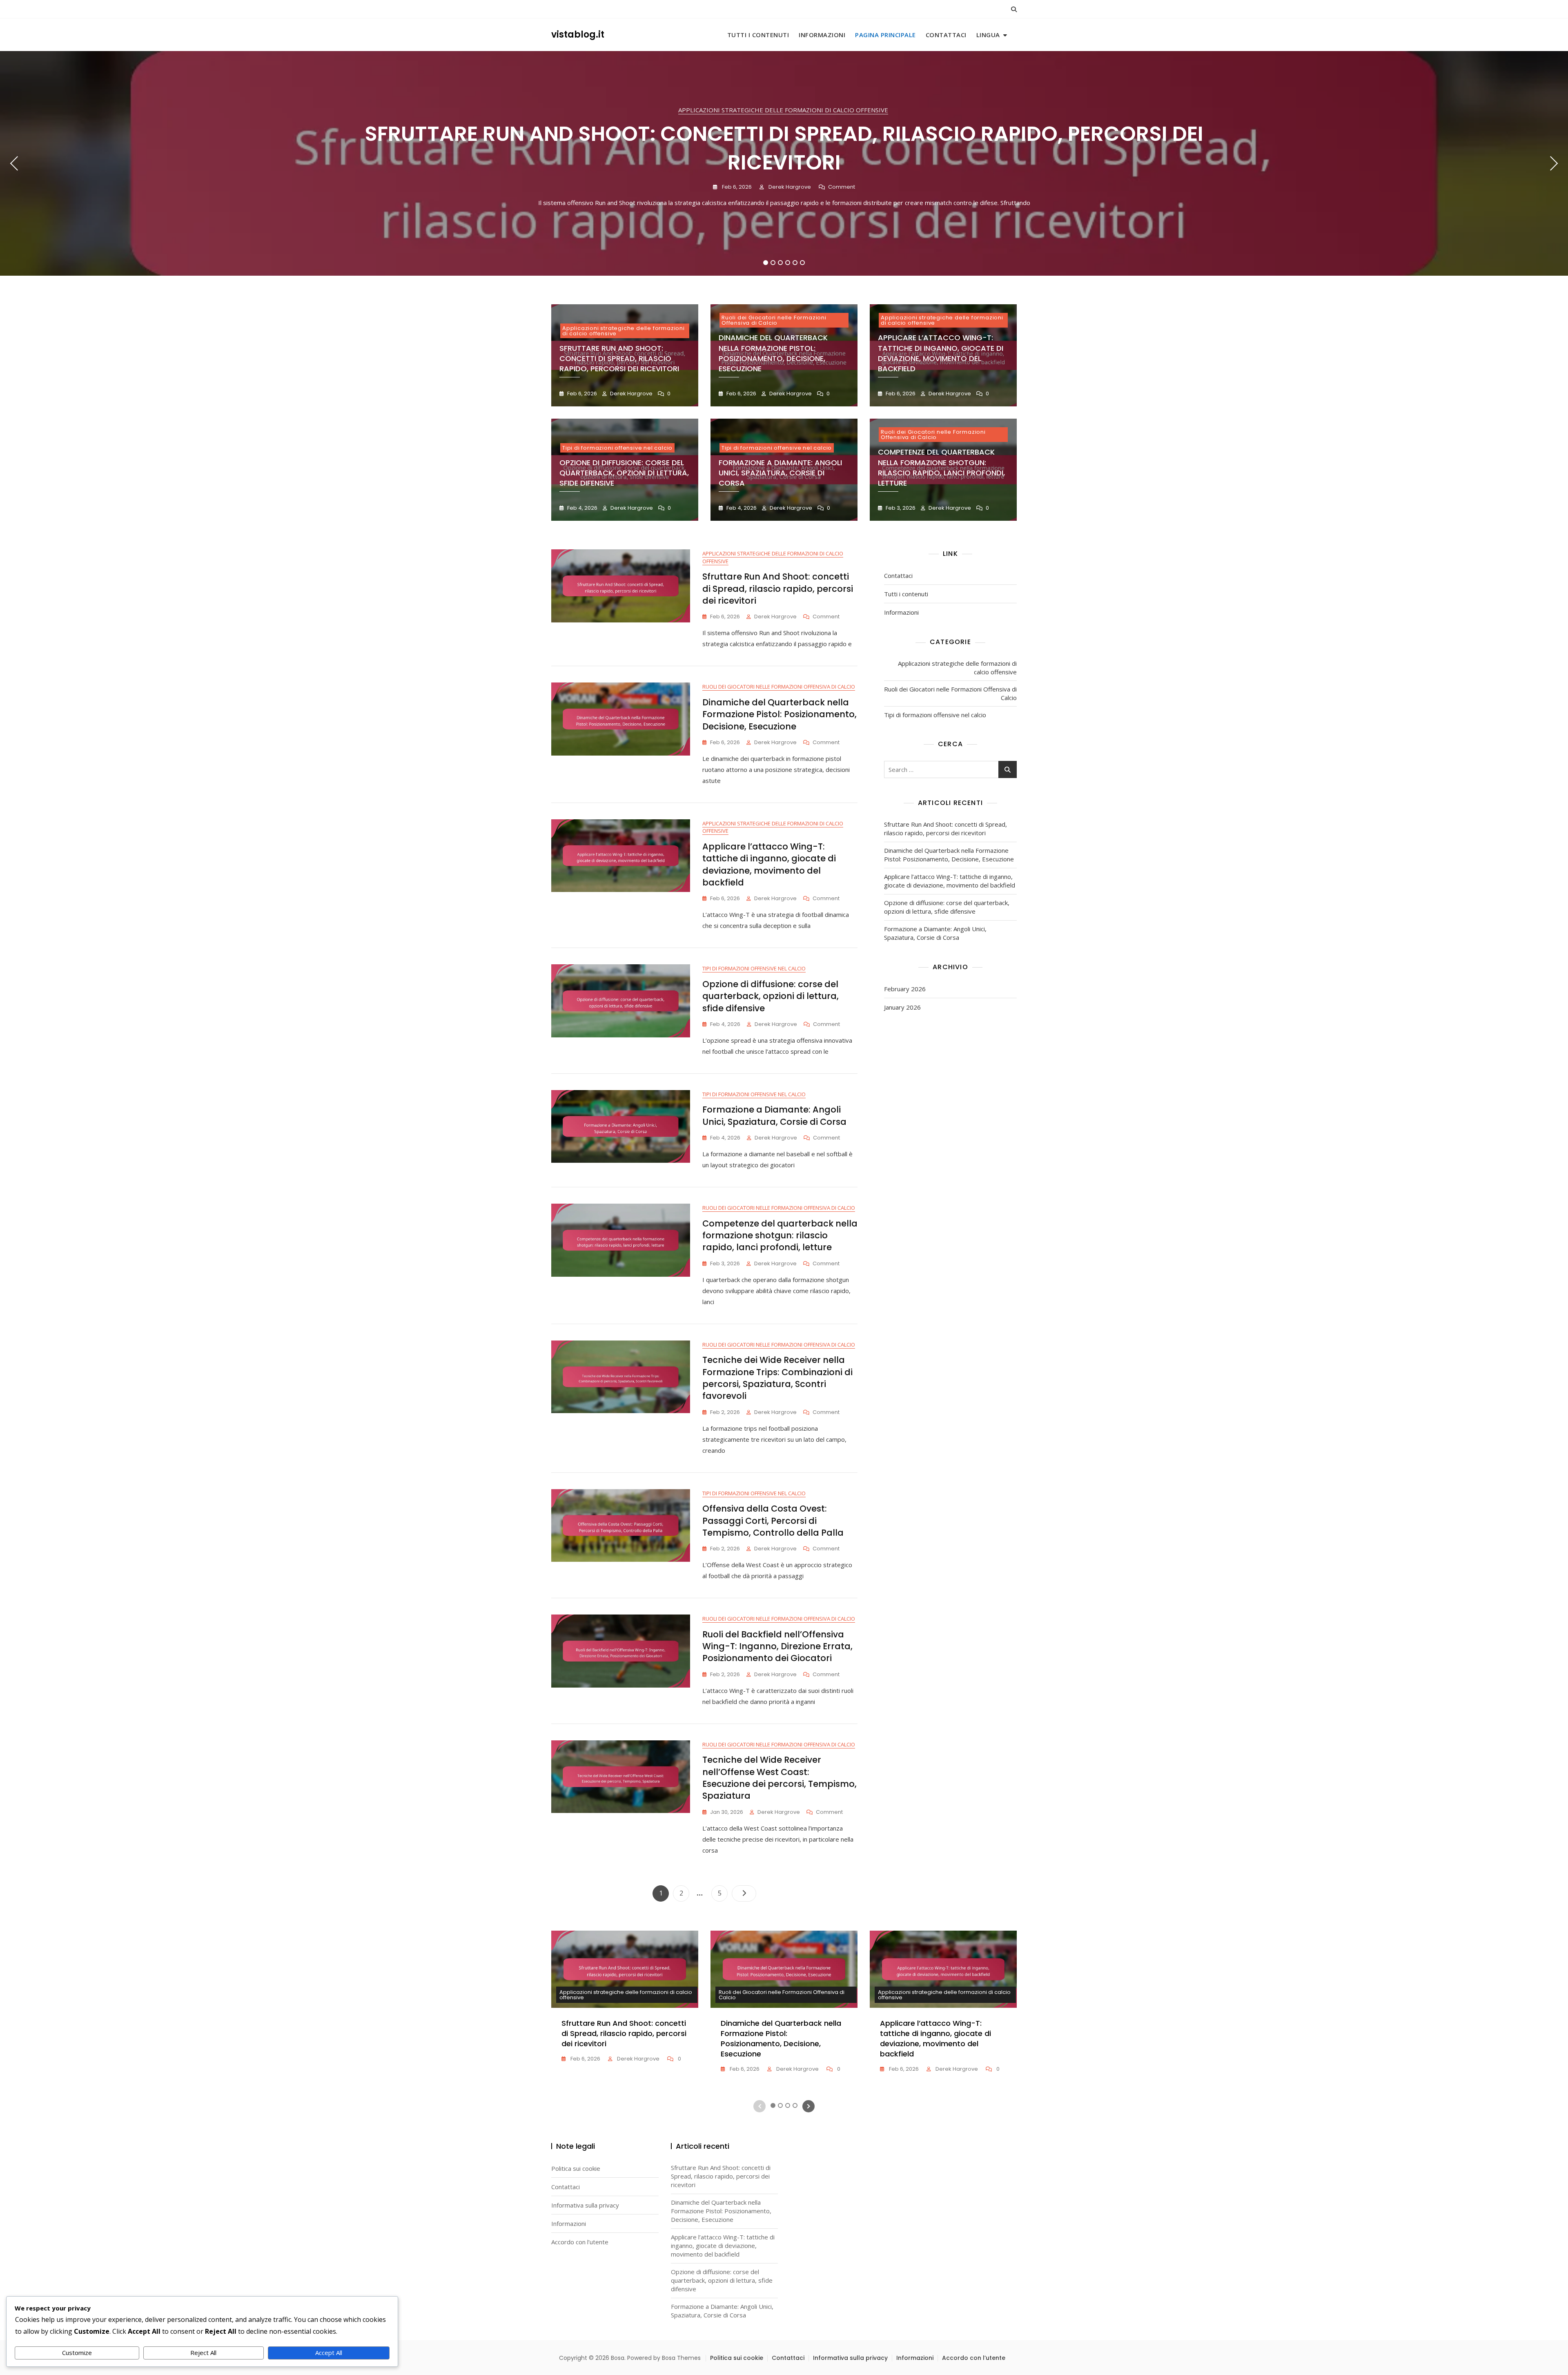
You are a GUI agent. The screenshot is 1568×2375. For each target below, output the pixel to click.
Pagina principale (885, 35)
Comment (842, 187)
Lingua (988, 35)
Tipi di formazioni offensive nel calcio (617, 448)
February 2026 (905, 989)
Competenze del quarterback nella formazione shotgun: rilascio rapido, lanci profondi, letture (941, 467)
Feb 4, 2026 (582, 508)
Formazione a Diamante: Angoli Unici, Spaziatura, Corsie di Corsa (780, 473)
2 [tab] (773, 263)
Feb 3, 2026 (900, 508)
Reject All (203, 2353)
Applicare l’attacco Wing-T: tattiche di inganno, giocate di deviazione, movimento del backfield (941, 353)
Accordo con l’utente (580, 2242)
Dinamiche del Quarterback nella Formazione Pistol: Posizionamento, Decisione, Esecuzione (773, 353)
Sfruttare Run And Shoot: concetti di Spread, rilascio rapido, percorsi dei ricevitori (784, 148)
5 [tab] (795, 263)
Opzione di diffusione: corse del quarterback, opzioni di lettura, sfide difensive (624, 473)
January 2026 (902, 1007)
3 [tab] (781, 263)
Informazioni (822, 35)
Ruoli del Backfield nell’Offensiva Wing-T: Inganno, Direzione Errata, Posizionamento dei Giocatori (777, 1646)
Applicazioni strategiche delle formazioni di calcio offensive (783, 110)
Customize (77, 2353)
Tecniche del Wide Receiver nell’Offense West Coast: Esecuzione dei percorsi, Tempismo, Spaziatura (780, 1778)
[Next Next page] (744, 1893)
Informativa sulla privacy (585, 2205)
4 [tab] (788, 263)
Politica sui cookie (576, 2168)
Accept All (329, 2353)
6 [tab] (803, 263)
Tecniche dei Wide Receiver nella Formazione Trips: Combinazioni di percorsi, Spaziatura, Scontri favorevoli (777, 1378)
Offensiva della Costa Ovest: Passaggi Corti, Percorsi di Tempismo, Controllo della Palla (773, 1521)
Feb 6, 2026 (736, 187)
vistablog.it (578, 35)
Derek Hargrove (789, 187)
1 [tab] (766, 263)
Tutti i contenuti (758, 35)
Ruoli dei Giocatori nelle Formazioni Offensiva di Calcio (774, 320)
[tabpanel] (784, 163)
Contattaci (946, 35)
